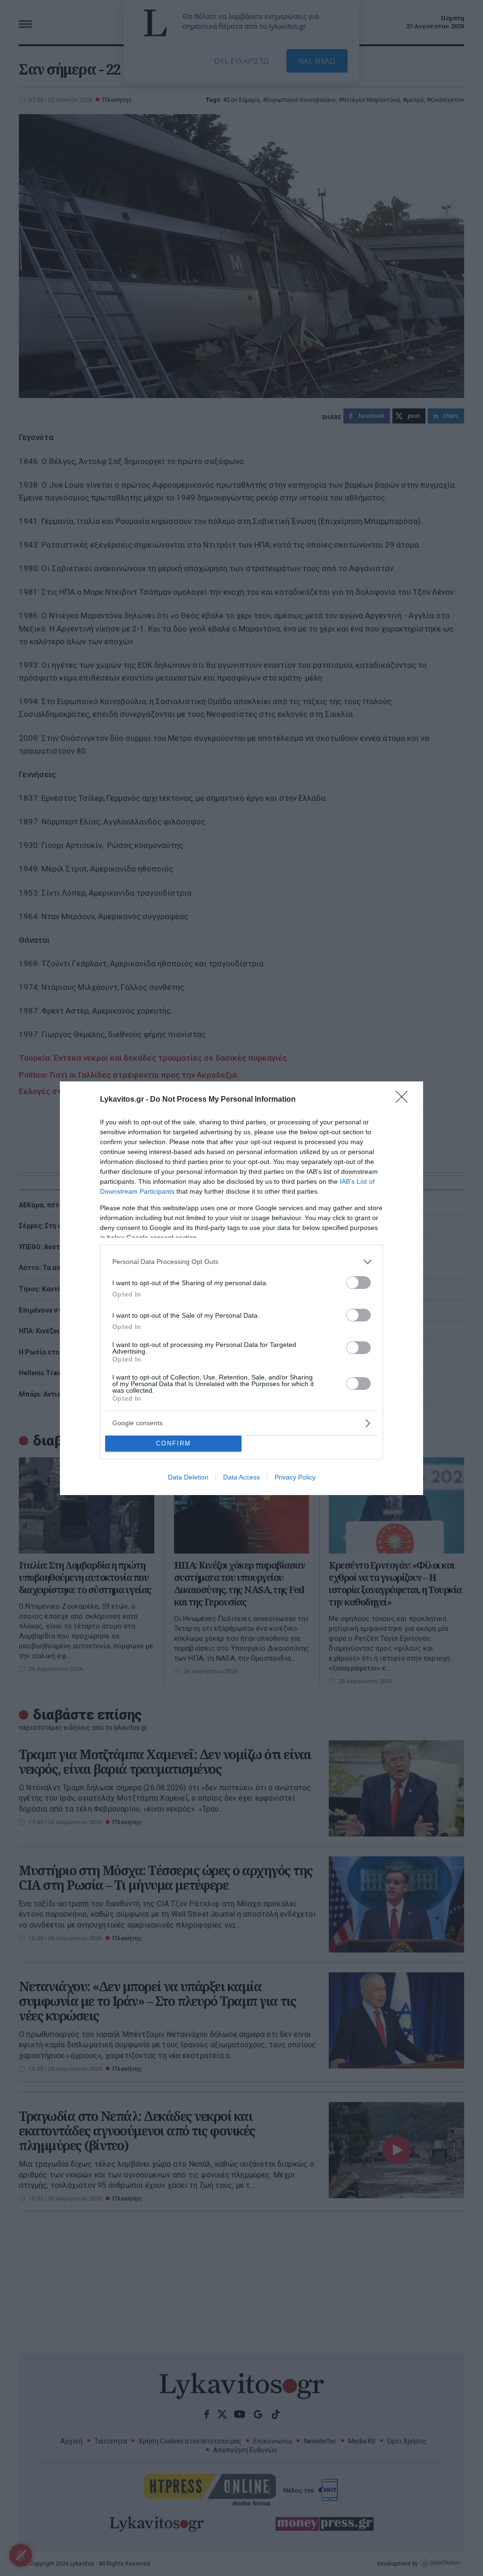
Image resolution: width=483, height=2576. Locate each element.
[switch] (358, 1283)
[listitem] (241, 1262)
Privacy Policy (295, 1477)
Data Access (241, 1477)
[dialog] (241, 1288)
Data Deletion (188, 1477)
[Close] (405, 1100)
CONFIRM (174, 1443)
